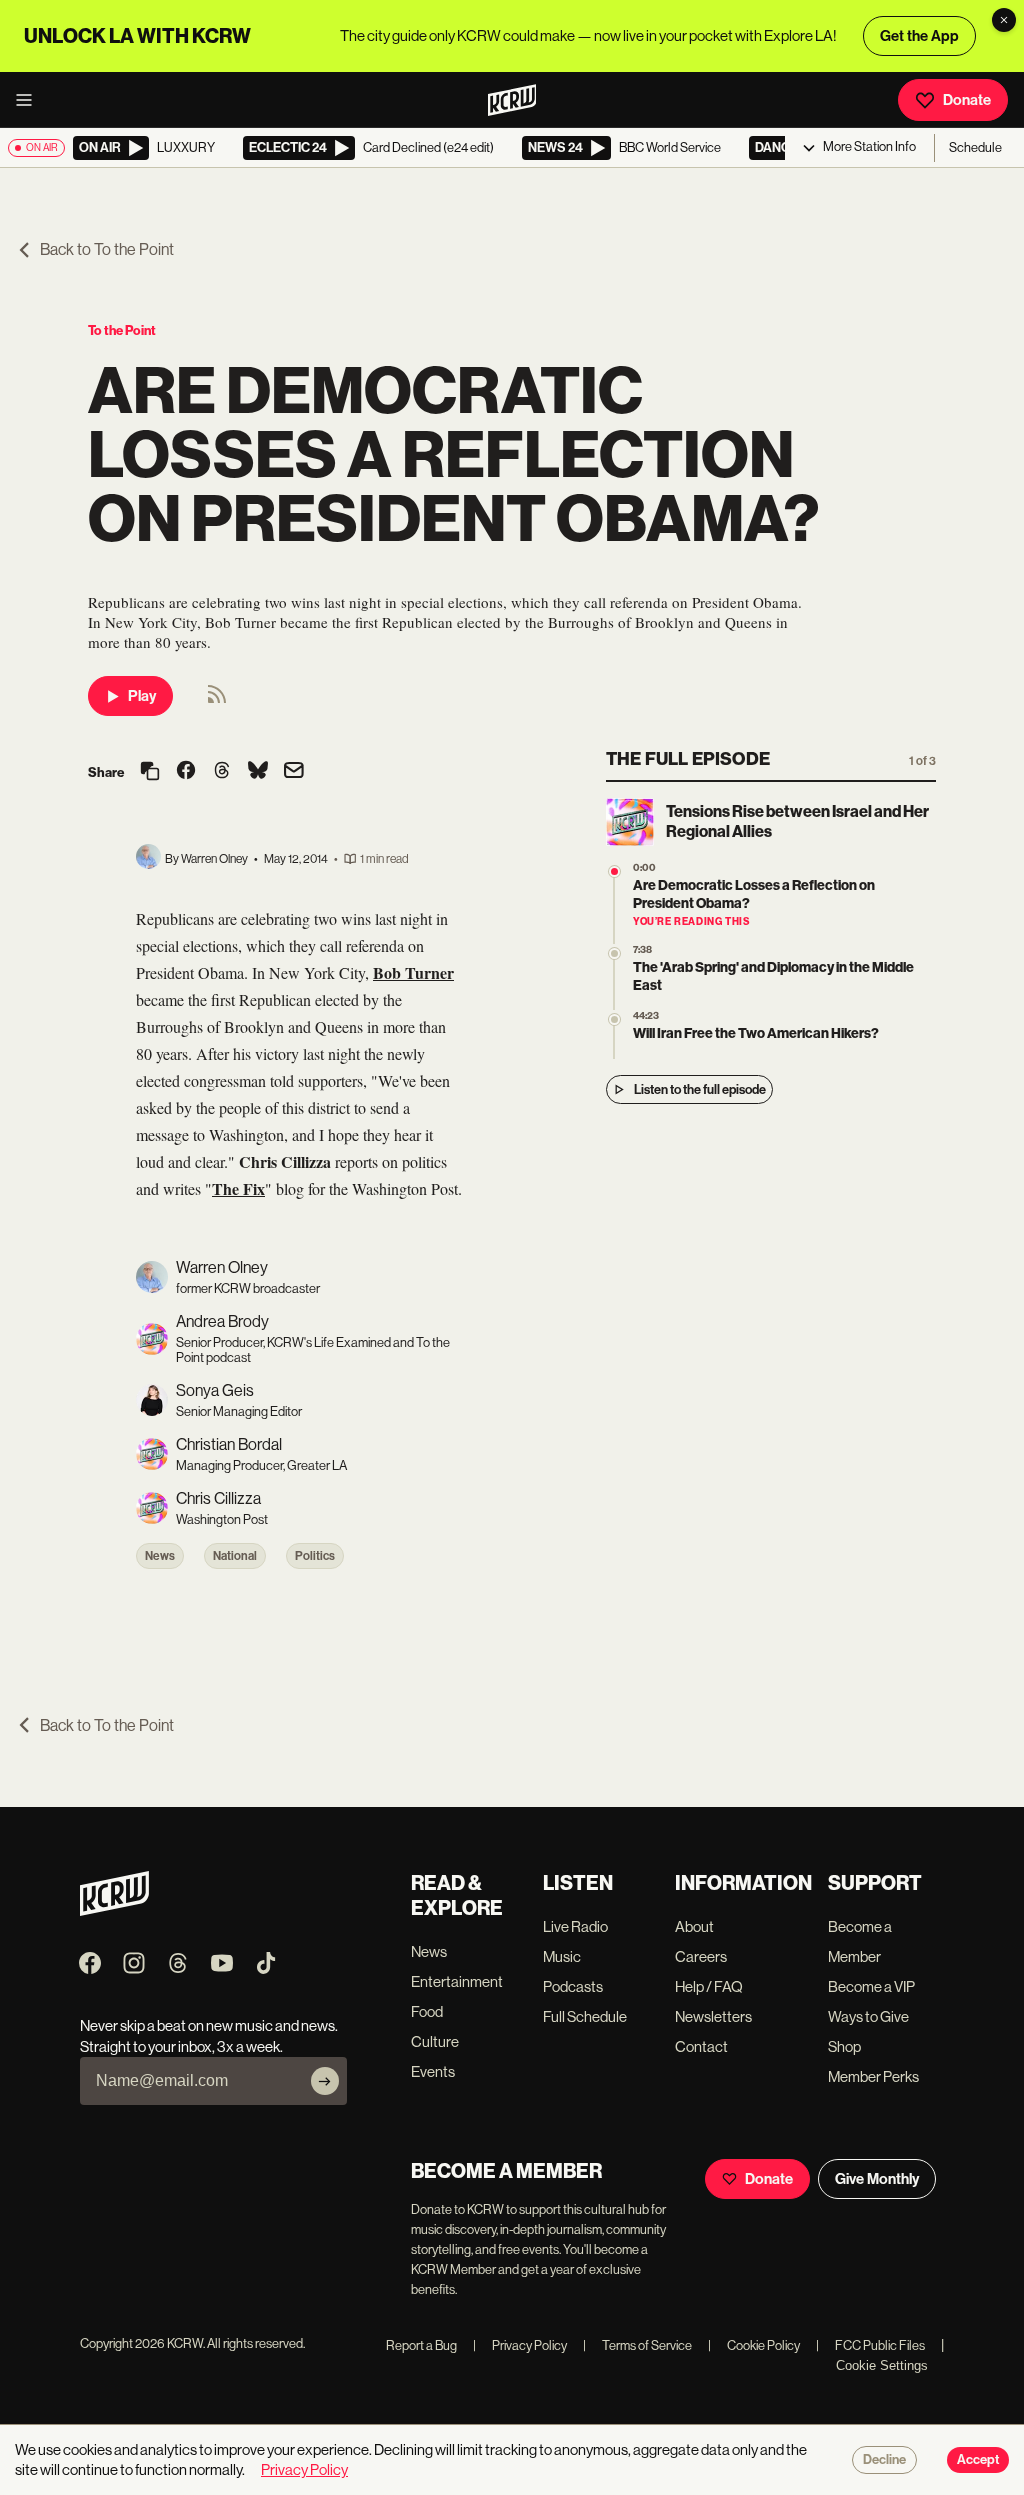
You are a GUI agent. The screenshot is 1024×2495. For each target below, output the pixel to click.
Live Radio (575, 1926)
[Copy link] (150, 772)
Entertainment (457, 1981)
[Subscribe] (325, 2081)
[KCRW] (114, 1910)
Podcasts (573, 1986)
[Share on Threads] (222, 772)
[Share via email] (294, 772)
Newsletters (713, 2016)
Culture (435, 2041)
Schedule (975, 147)
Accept (978, 2460)
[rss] (217, 700)
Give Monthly (877, 2179)
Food (427, 2011)
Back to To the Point (107, 249)
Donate (967, 100)
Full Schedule (585, 2016)
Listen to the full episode (700, 1089)
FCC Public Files (870, 2345)
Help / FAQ (709, 1986)
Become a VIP (871, 1986)
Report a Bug (421, 2345)
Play (142, 696)
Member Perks (873, 2076)
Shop (844, 2046)
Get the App (919, 36)
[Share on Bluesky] (258, 772)
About (694, 1926)
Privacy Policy (520, 2345)
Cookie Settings (882, 2365)
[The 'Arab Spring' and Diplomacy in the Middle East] (614, 953)
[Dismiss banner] (1004, 20)
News (160, 1556)
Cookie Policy (754, 2345)
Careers (701, 1956)
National (235, 1556)
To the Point (122, 330)
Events (433, 2071)
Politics (315, 1556)
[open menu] (30, 100)
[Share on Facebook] (186, 772)
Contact (701, 2046)
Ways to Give (868, 2016)
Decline (884, 2460)
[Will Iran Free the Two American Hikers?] (614, 1019)
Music (562, 1956)
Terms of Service (637, 2345)
